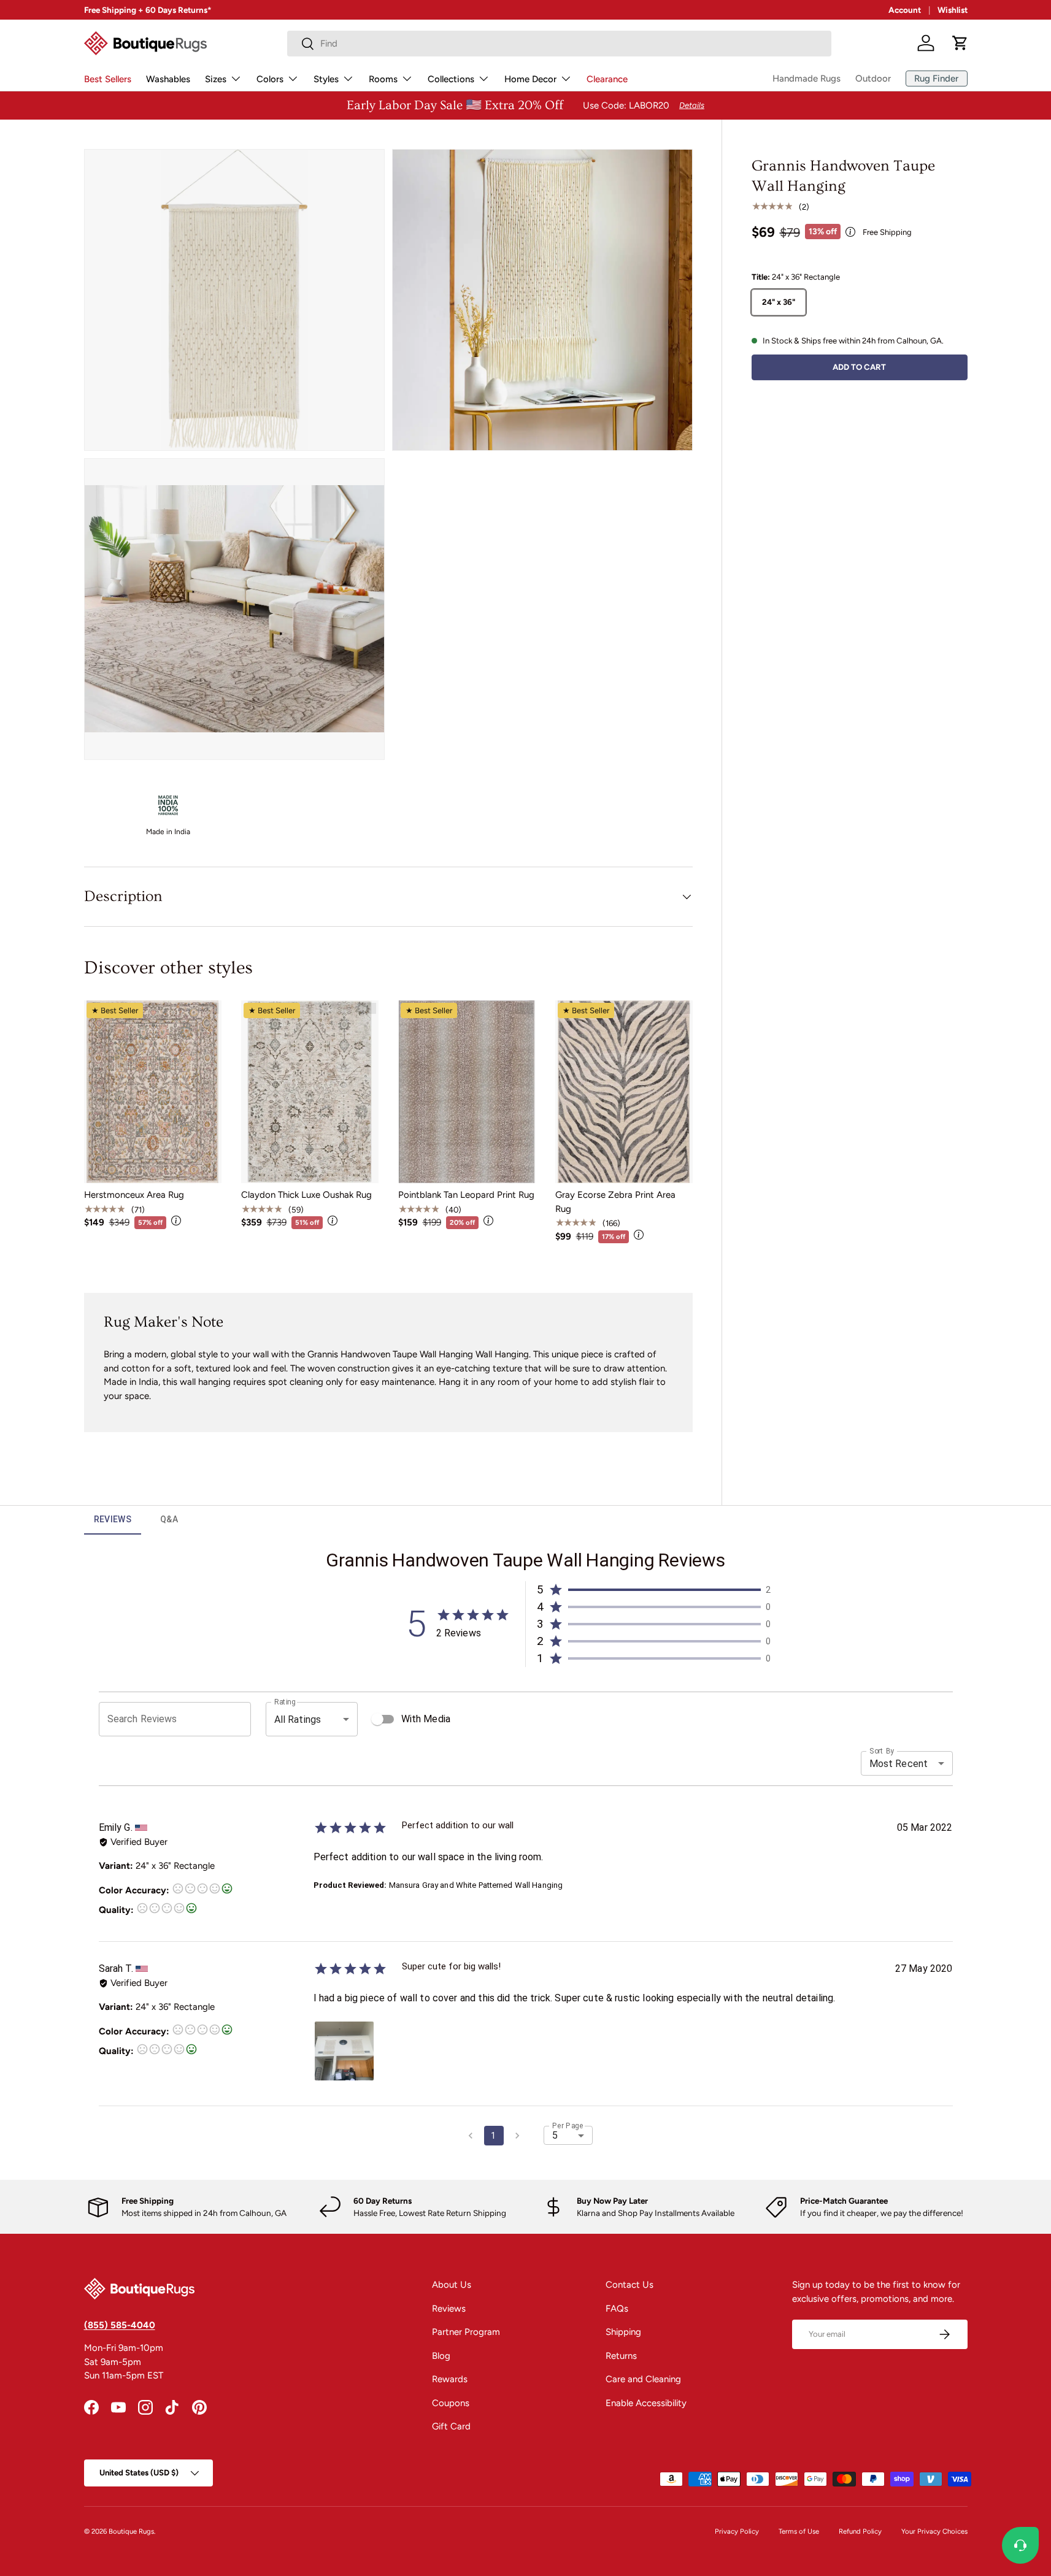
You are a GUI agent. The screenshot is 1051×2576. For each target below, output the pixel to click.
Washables (168, 79)
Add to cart (859, 366)
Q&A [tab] (169, 1519)
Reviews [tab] (113, 1519)
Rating (285, 1702)
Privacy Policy (737, 2531)
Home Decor (530, 79)
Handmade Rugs (807, 79)
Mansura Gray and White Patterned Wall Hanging (476, 1885)
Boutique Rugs (131, 2531)
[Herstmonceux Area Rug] (153, 1092)
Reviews (449, 2309)
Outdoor (873, 79)
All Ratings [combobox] (298, 1719)
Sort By (882, 1751)
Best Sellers (108, 79)
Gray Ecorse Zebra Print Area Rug (615, 1202)
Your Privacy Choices (934, 2531)
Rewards (450, 2379)
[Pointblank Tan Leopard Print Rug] (467, 1092)
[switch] (377, 1719)
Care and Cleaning (643, 2379)
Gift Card (451, 2426)
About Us (452, 2285)
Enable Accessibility (646, 2403)
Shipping (623, 2332)
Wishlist (953, 10)
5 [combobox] (555, 2135)
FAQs (617, 2309)
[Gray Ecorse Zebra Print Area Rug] (624, 1092)
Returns (621, 2356)
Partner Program (466, 2332)
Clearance (607, 79)
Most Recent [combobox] (899, 1764)
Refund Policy (860, 2531)
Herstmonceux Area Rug (134, 1195)
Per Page (568, 2126)
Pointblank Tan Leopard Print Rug (466, 1195)
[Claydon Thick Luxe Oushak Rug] (310, 1092)
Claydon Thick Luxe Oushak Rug (306, 1195)
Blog (441, 2356)
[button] (960, 43)
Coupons (451, 2403)
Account (905, 10)
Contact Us (629, 2285)
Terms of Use (799, 2531)
